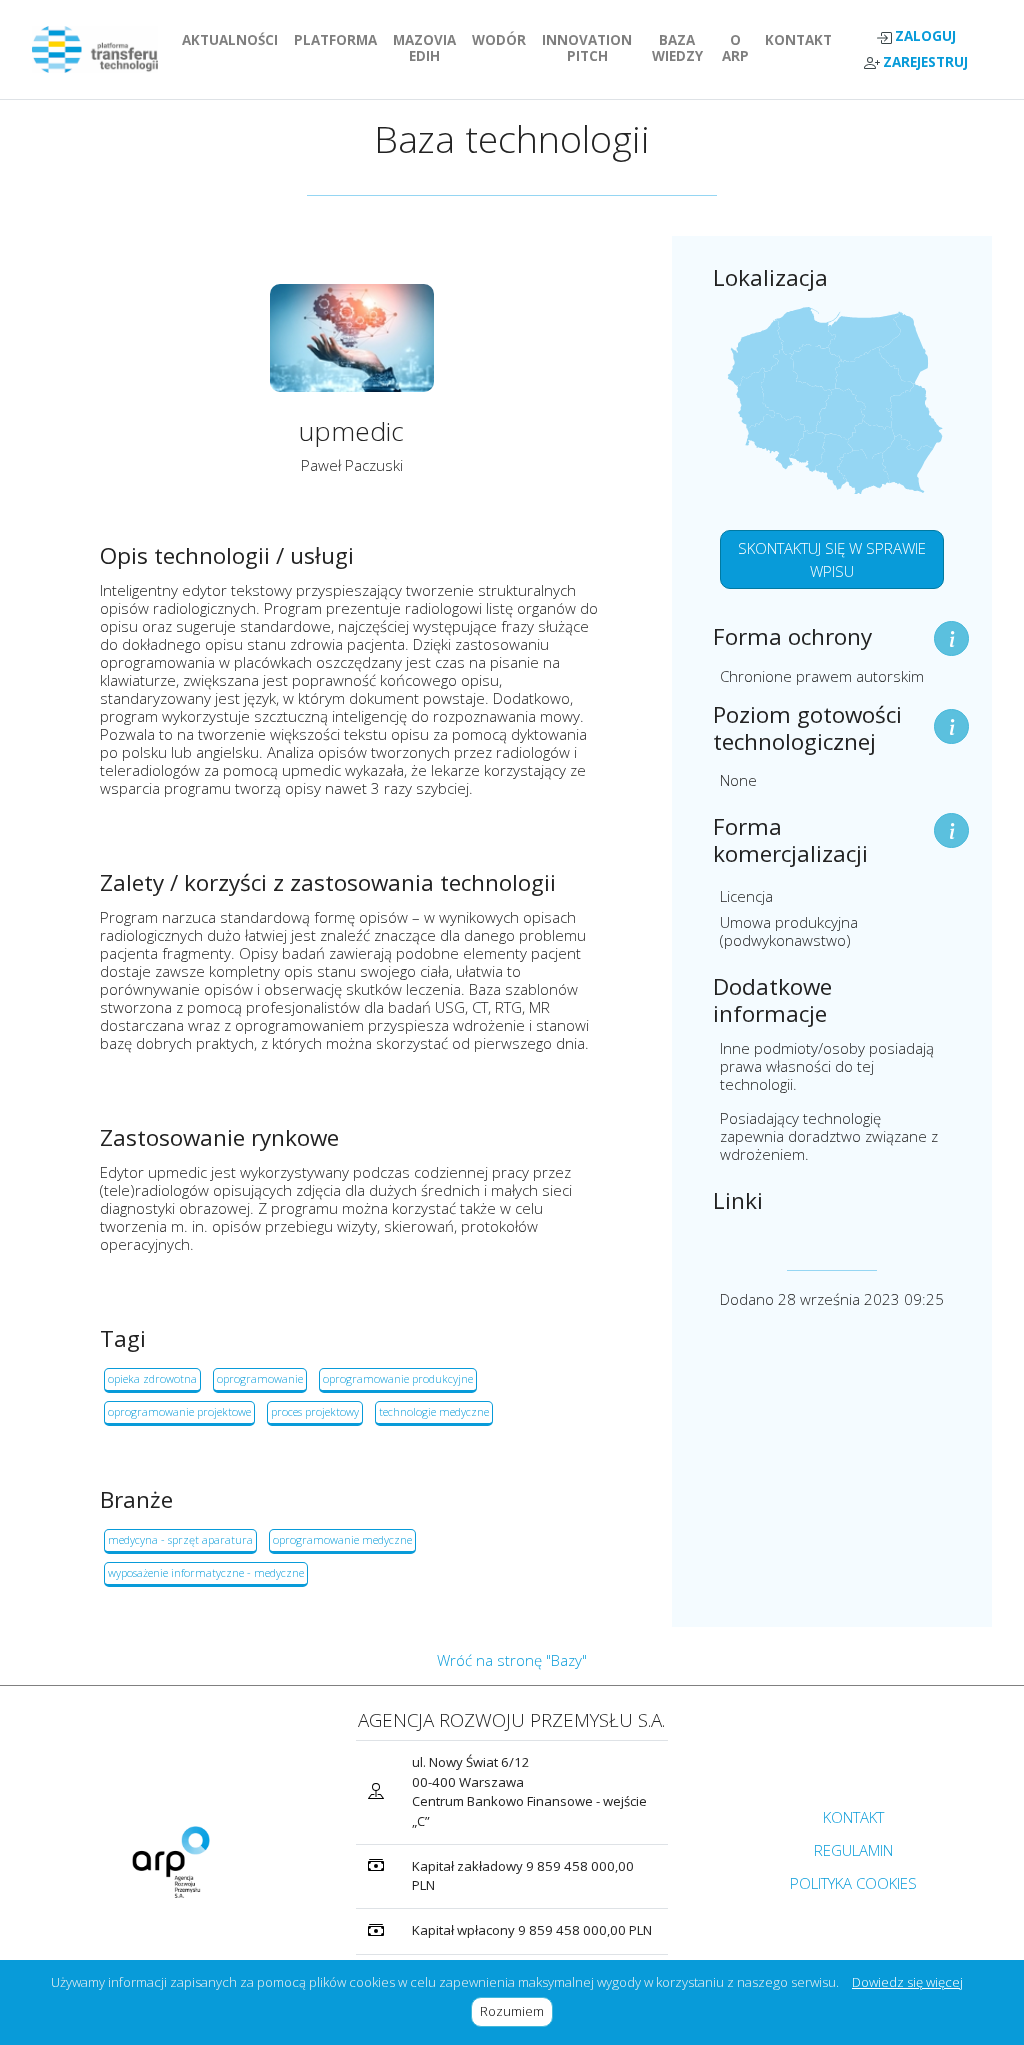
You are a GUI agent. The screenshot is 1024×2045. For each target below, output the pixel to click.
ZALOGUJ (924, 36)
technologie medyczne (434, 1411)
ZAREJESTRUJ (924, 62)
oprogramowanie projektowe (179, 1411)
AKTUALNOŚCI (234, 40)
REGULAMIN (853, 1850)
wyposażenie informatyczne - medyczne (206, 1572)
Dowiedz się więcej (907, 1982)
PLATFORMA (339, 40)
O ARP (739, 48)
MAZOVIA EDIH (428, 48)
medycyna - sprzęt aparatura (180, 1539)
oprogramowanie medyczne (342, 1539)
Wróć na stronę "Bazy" (512, 1660)
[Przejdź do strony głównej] (95, 49)
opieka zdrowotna (152, 1378)
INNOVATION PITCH (591, 48)
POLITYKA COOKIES (853, 1883)
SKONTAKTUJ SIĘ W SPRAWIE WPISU (832, 559)
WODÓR (503, 40)
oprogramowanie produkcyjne (398, 1378)
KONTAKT (802, 40)
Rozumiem (516, 2011)
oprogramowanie (260, 1378)
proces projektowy (315, 1411)
